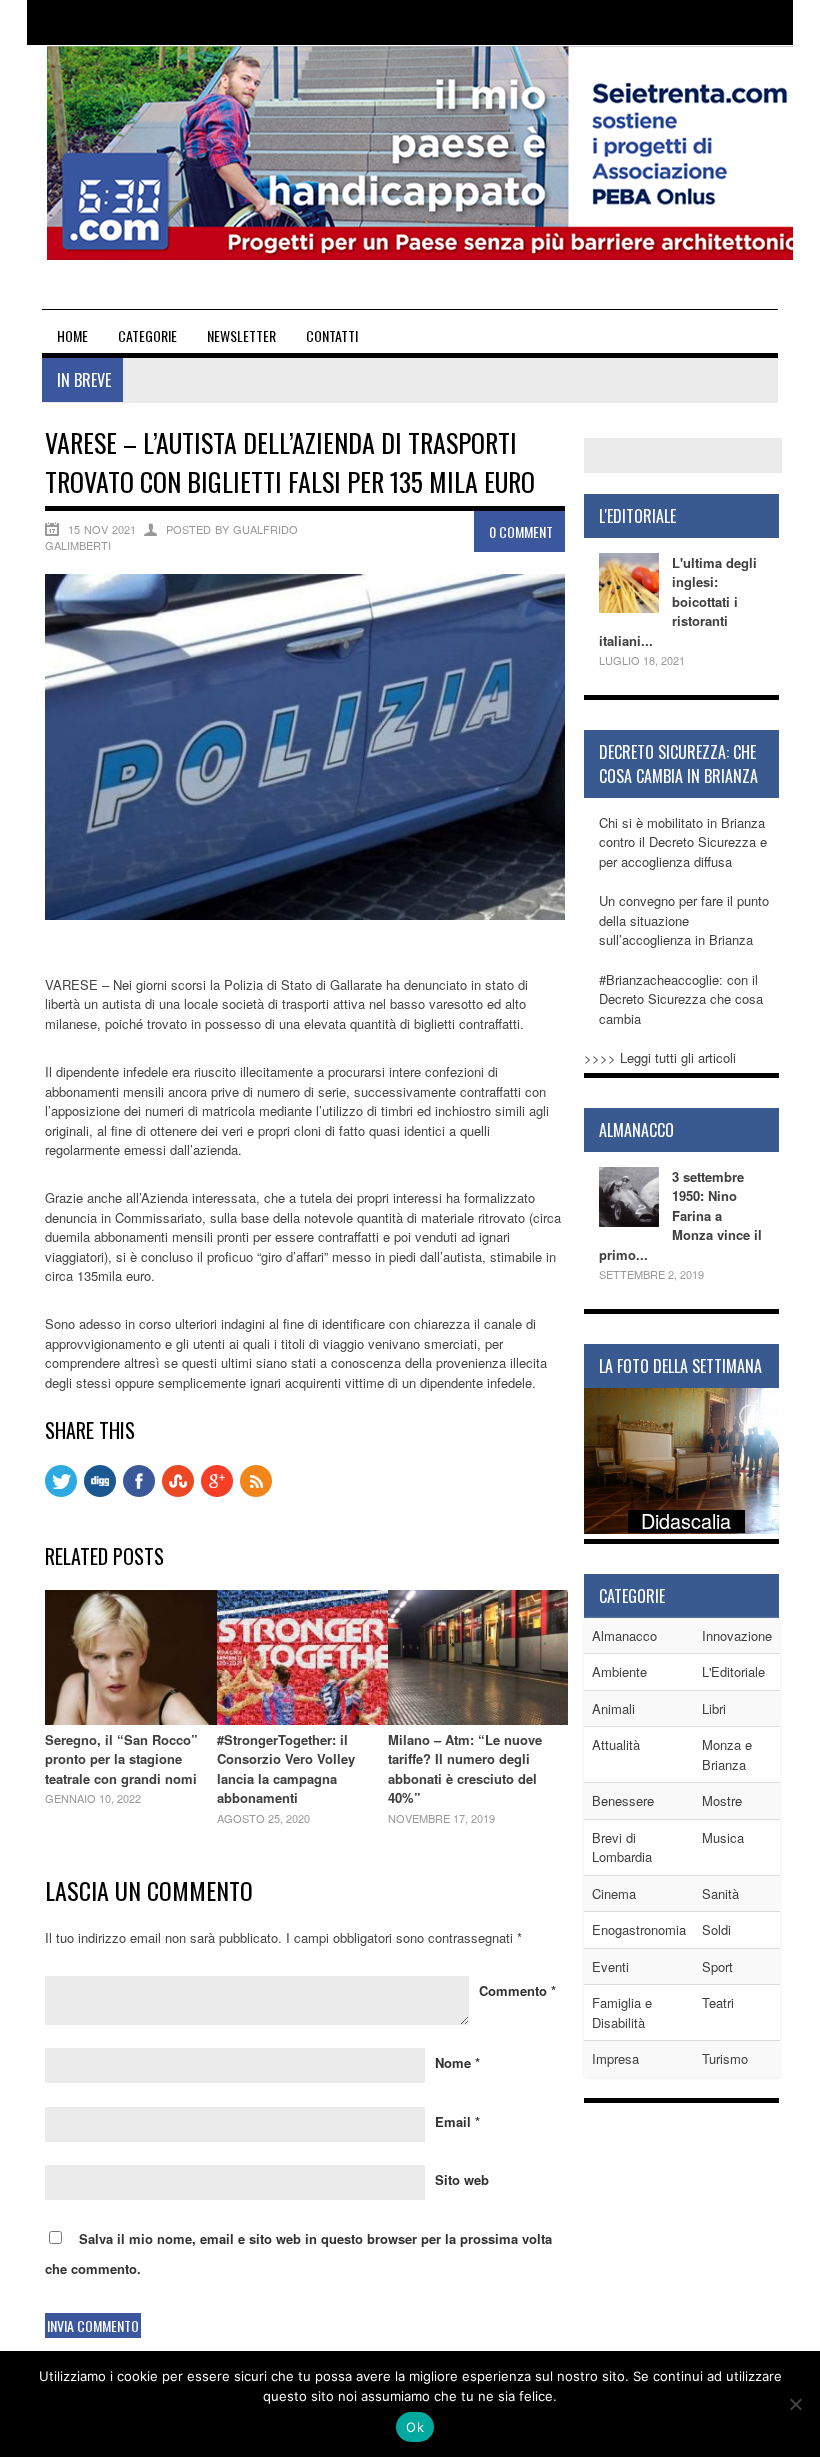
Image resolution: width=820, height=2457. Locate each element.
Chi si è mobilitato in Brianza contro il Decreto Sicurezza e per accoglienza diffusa (683, 842)
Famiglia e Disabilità (622, 2012)
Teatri (718, 2002)
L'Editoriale (733, 1671)
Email (457, 2121)
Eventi (610, 1966)
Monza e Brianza (727, 1754)
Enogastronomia (639, 1929)
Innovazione (737, 1635)
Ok (415, 2427)
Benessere (623, 1800)
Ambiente (619, 1671)
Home (72, 335)
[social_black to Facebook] (139, 1491)
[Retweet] (61, 1491)
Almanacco (624, 1635)
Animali (613, 1708)
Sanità (720, 1893)
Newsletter (241, 335)
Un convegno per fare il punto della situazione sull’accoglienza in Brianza (684, 920)
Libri (714, 1708)
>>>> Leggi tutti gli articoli (660, 1057)
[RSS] (256, 1491)
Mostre (722, 1800)
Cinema (614, 1893)
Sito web (462, 2179)
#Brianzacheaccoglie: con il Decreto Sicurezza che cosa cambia (681, 999)
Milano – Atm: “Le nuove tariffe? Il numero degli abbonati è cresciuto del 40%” (465, 1769)
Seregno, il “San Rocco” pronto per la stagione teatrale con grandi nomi (121, 1759)
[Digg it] (100, 1491)
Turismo (725, 2058)
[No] (795, 2404)
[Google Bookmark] (217, 1491)
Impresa (615, 2058)
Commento (517, 1990)
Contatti (332, 335)
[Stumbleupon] (178, 1491)
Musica (723, 1837)
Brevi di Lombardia (622, 1847)
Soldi (716, 1929)
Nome (457, 2062)
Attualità (616, 1744)
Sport (717, 1966)
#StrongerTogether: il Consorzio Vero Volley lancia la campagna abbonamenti (286, 1769)
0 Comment (521, 531)
